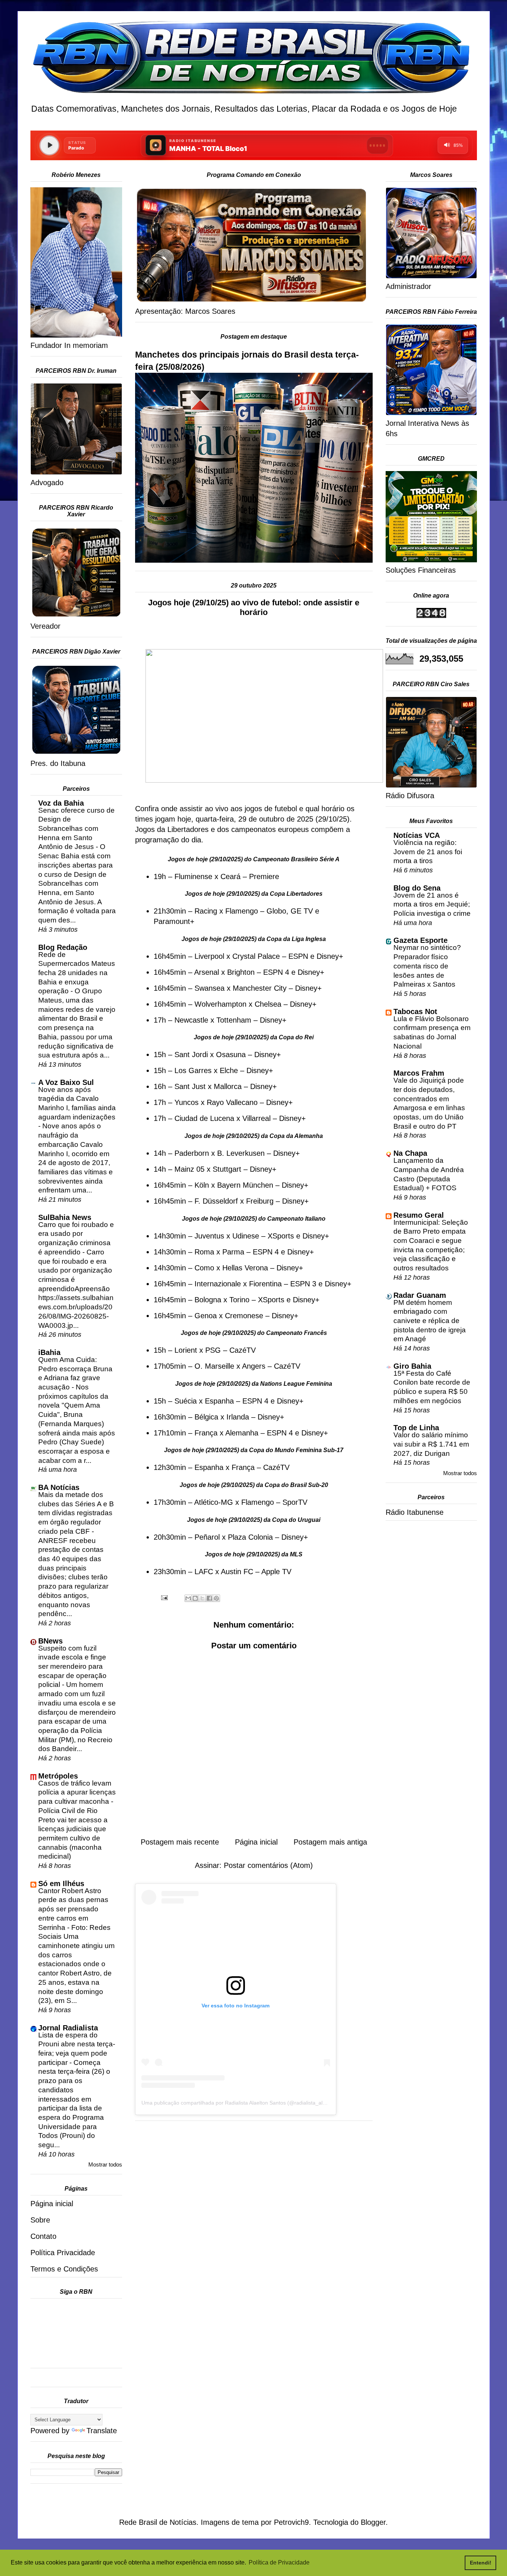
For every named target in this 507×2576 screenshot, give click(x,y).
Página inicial (256, 1842)
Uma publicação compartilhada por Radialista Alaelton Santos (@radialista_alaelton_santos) (249, 2103)
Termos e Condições (64, 2269)
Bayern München (245, 1185)
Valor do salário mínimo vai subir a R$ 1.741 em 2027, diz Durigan (431, 1444)
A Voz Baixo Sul (66, 1082)
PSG (213, 1350)
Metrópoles (58, 1776)
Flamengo (242, 911)
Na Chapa (410, 1153)
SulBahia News (65, 1217)
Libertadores (188, 829)
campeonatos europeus (270, 829)
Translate (102, 2431)
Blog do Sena (417, 888)
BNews (50, 1641)
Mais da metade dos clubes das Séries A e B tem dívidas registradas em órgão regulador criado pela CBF (76, 1513)
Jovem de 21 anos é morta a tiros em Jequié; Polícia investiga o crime (432, 904)
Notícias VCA (417, 835)
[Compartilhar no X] (202, 1598)
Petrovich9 (291, 2522)
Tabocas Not (415, 1011)
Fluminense (193, 876)
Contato (43, 2236)
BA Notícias (59, 1487)
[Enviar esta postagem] (164, 1597)
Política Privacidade (63, 2253)
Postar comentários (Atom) (268, 1865)
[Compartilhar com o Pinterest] (216, 1598)
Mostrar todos (105, 2164)
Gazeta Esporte (421, 940)
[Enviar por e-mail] (188, 1598)
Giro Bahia (412, 1366)
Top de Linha (416, 1428)
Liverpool (209, 956)
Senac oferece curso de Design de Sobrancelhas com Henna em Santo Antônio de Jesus (76, 829)
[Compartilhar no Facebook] (209, 1598)
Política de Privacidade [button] (279, 2562)
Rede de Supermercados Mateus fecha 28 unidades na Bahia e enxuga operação (77, 973)
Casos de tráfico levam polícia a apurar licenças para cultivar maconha (77, 1792)
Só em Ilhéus (61, 1884)
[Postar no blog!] (195, 1598)
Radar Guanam (420, 1295)
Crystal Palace (256, 956)
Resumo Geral (419, 1215)
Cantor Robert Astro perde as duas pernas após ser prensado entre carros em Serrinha (73, 1909)
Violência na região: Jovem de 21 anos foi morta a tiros (428, 852)
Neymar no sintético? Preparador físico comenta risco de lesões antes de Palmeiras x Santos (427, 966)
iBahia (49, 1352)
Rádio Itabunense (415, 1512)
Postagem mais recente (180, 1842)
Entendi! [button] (481, 2563)
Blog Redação (63, 947)
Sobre (40, 2220)
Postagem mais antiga (330, 1842)
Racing (206, 911)
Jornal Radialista (68, 2028)
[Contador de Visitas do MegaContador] (431, 615)
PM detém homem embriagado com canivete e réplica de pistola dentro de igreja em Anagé (430, 1321)
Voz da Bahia (61, 803)
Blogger (373, 2522)
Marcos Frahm (419, 1073)
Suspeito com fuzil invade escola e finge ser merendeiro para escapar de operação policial (72, 1667)
